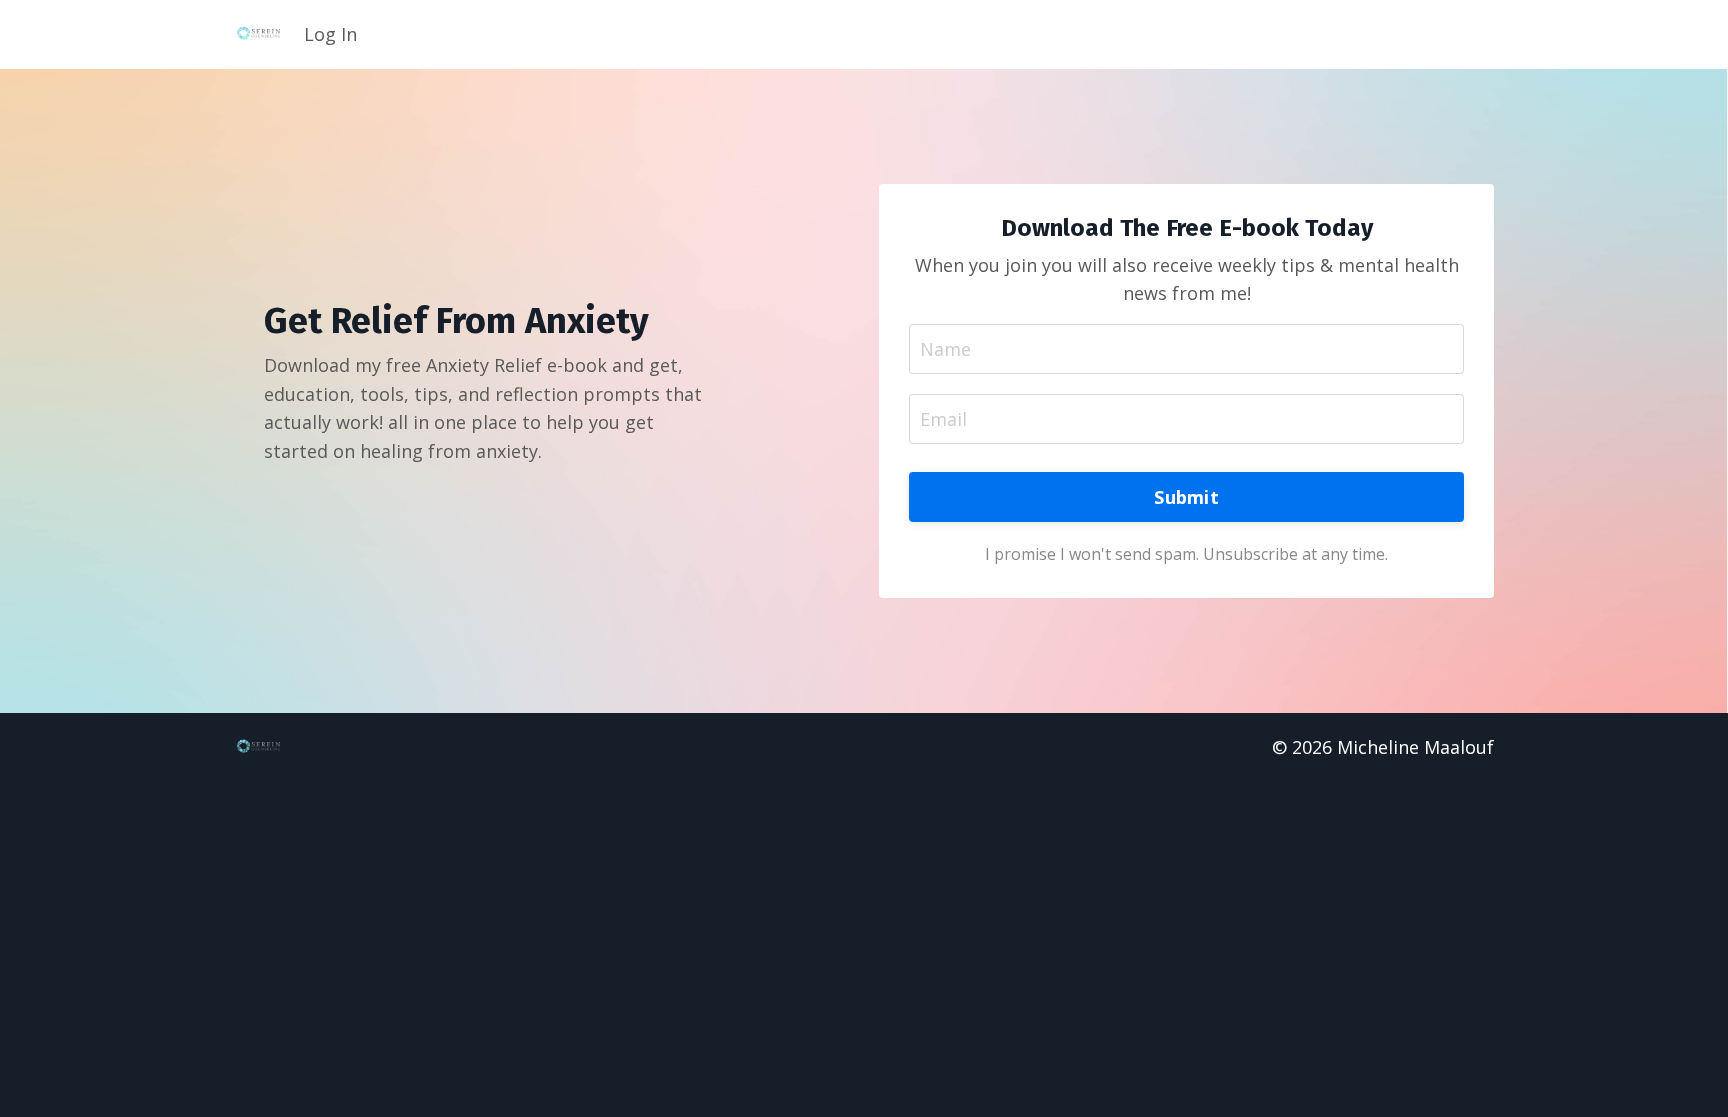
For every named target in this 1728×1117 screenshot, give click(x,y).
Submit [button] (1186, 497)
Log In (330, 34)
